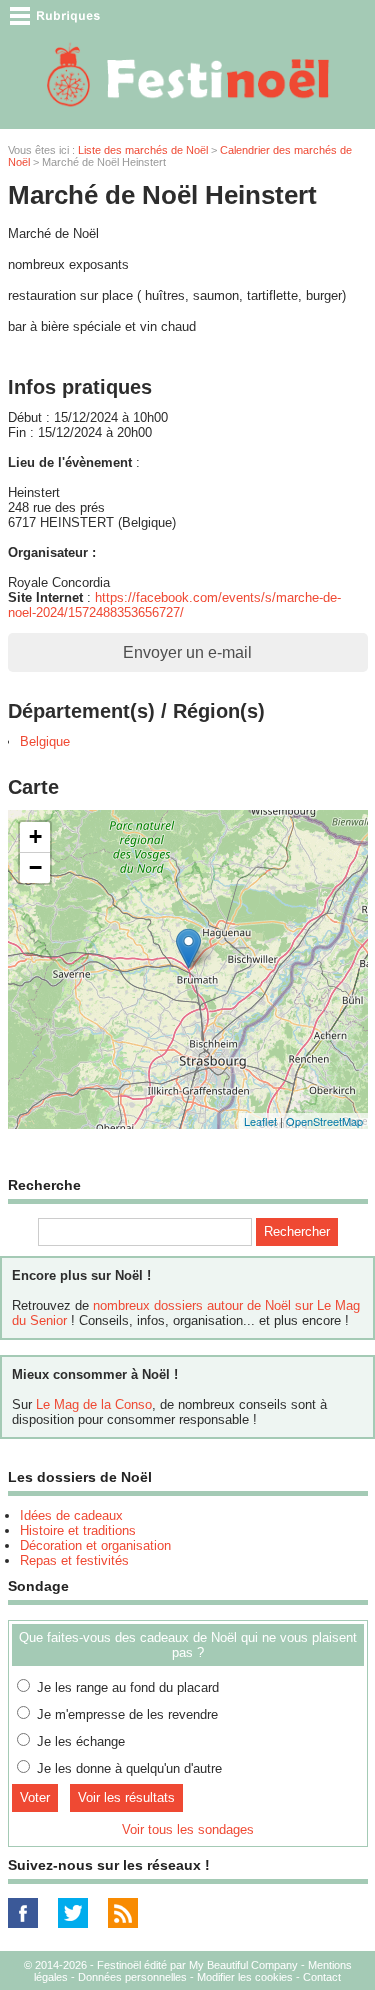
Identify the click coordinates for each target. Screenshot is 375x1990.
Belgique (45, 741)
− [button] (35, 867)
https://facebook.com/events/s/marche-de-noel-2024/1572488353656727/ (174, 605)
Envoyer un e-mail (187, 652)
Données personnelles (132, 1977)
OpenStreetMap (324, 1121)
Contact (322, 1977)
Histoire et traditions (78, 1530)
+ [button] (35, 836)
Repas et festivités (74, 1560)
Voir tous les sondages (188, 1829)
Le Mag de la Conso (94, 1404)
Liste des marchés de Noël (143, 150)
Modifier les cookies (245, 1977)
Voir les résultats (126, 1797)
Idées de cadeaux (71, 1515)
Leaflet (260, 1121)
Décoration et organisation (95, 1545)
